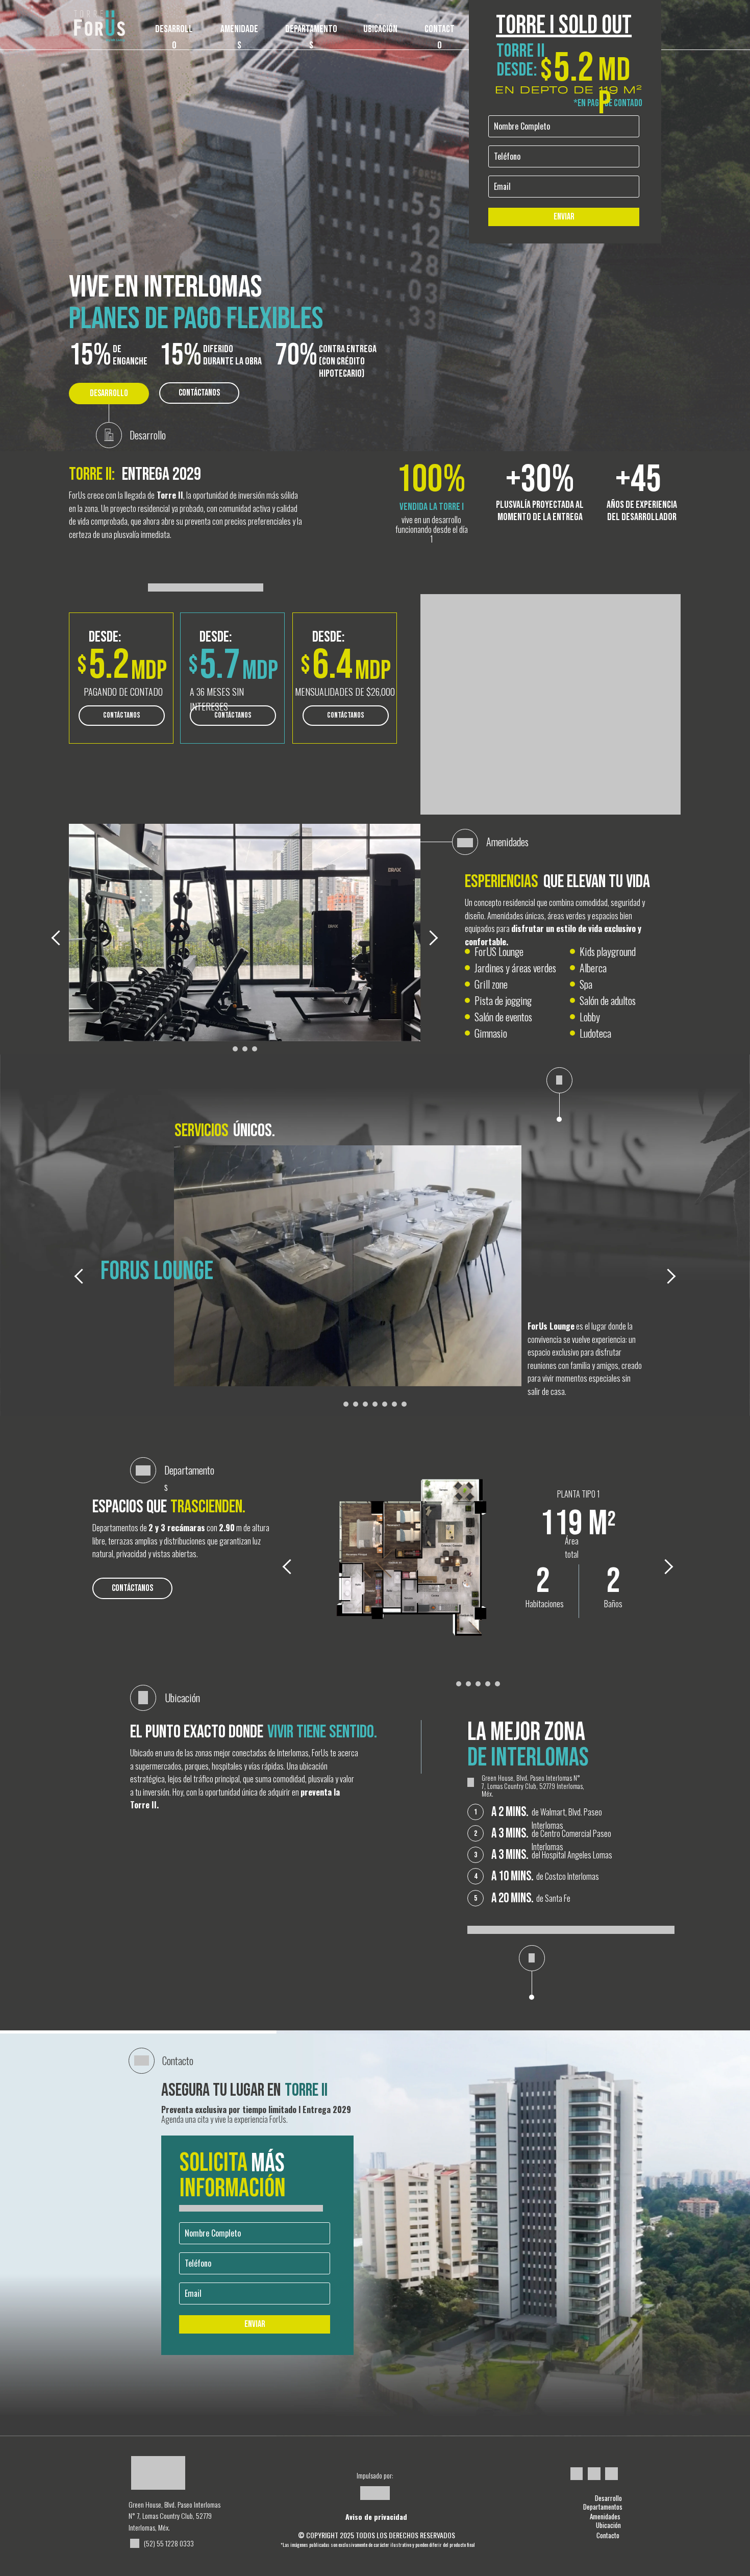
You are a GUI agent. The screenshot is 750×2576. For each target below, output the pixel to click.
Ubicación (608, 2525)
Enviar (564, 217)
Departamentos (603, 2507)
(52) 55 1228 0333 (169, 2543)
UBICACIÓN (380, 29)
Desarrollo (608, 2498)
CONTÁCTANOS (199, 393)
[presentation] (59, 938)
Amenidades (605, 2516)
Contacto (608, 2535)
